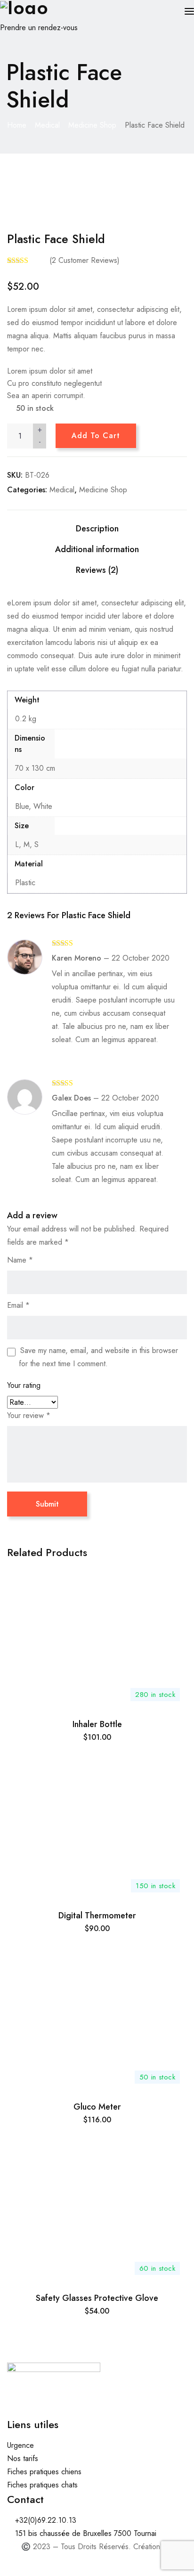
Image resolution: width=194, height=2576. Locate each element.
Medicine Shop (92, 125)
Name (20, 1260)
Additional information (97, 549)
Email (18, 1305)
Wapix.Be (97, 2560)
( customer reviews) (85, 260)
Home (17, 125)
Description (97, 529)
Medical (47, 125)
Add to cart (96, 436)
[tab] (97, 529)
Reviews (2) (97, 570)
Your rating (24, 1385)
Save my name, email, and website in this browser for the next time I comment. (98, 1357)
